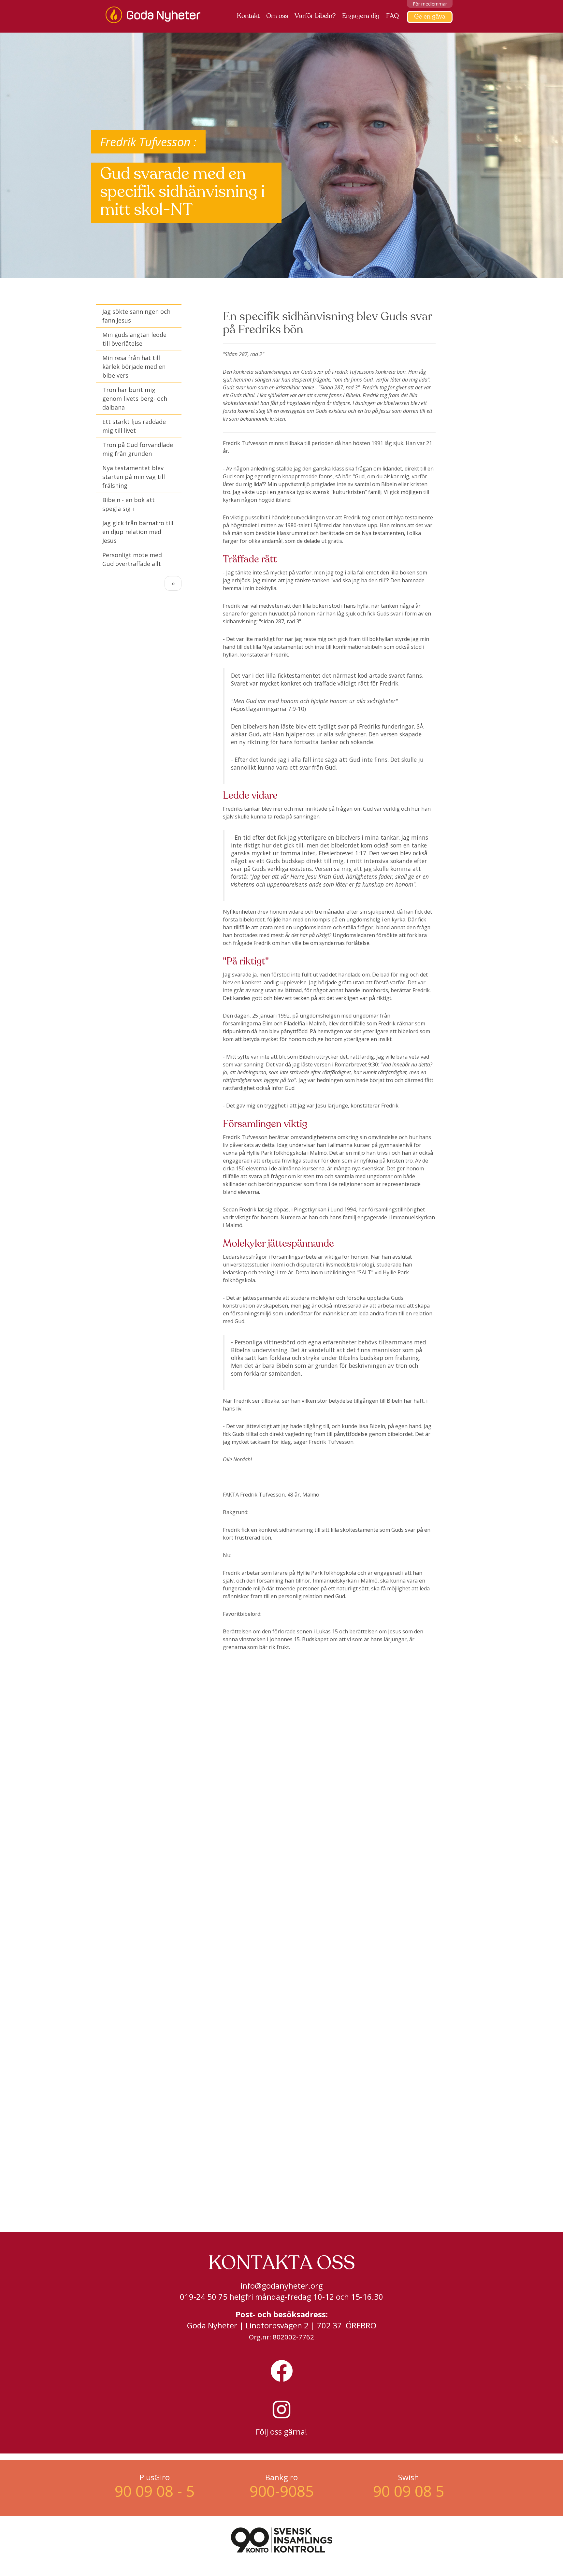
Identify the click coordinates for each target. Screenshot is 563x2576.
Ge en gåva (430, 17)
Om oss (277, 16)
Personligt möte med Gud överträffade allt (132, 559)
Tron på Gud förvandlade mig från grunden (138, 449)
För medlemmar (430, 4)
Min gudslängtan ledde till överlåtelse (134, 339)
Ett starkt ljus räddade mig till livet (134, 426)
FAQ (392, 16)
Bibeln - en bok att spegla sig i (129, 504)
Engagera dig (361, 16)
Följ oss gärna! (281, 2431)
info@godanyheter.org (282, 2286)
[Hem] (155, 15)
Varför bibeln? (315, 16)
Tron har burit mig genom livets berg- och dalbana (135, 398)
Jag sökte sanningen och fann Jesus (136, 316)
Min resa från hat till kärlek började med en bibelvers (134, 367)
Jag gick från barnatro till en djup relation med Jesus (138, 532)
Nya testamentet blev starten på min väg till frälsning (134, 477)
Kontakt (248, 16)
